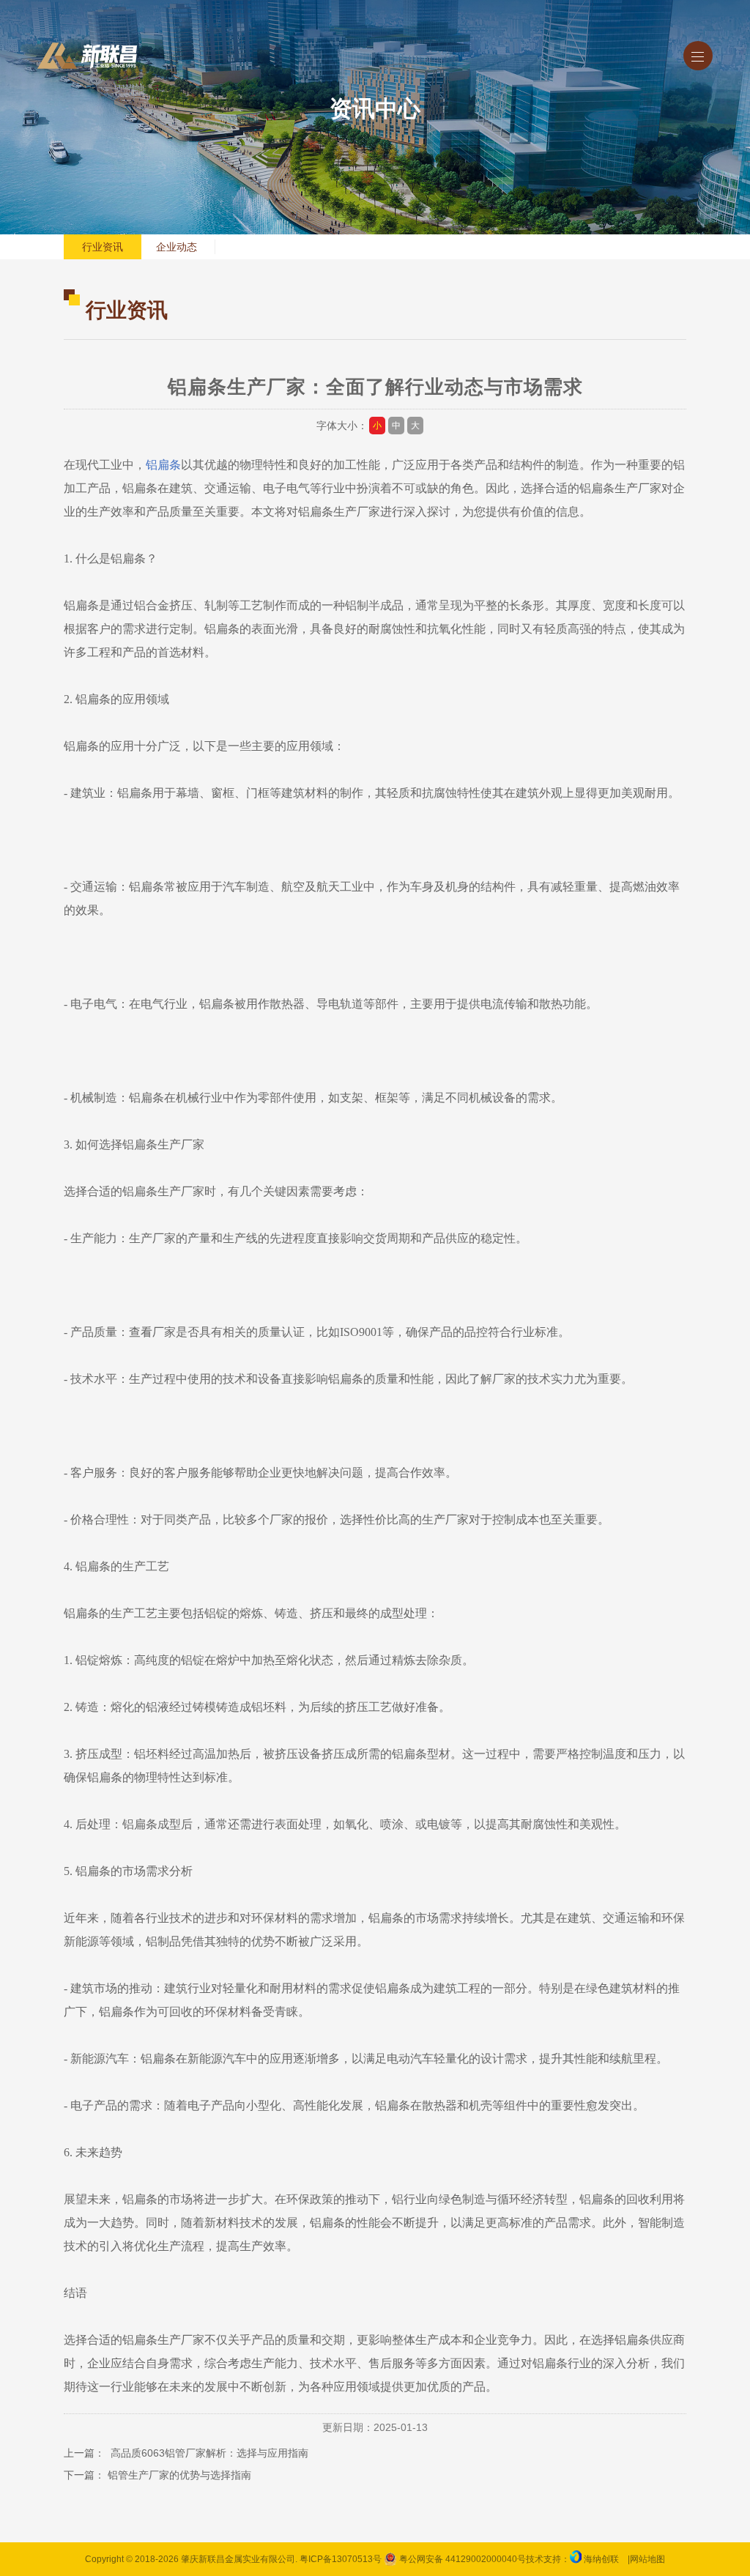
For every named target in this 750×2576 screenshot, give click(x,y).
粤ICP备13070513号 (341, 2559)
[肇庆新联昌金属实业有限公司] (87, 56)
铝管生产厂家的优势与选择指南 (179, 2475)
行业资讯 (103, 247)
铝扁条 (163, 465)
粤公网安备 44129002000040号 (461, 2559)
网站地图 (647, 2559)
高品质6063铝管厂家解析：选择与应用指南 (208, 2453)
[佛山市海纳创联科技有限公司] (576, 2559)
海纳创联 (601, 2559)
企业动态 (177, 247)
